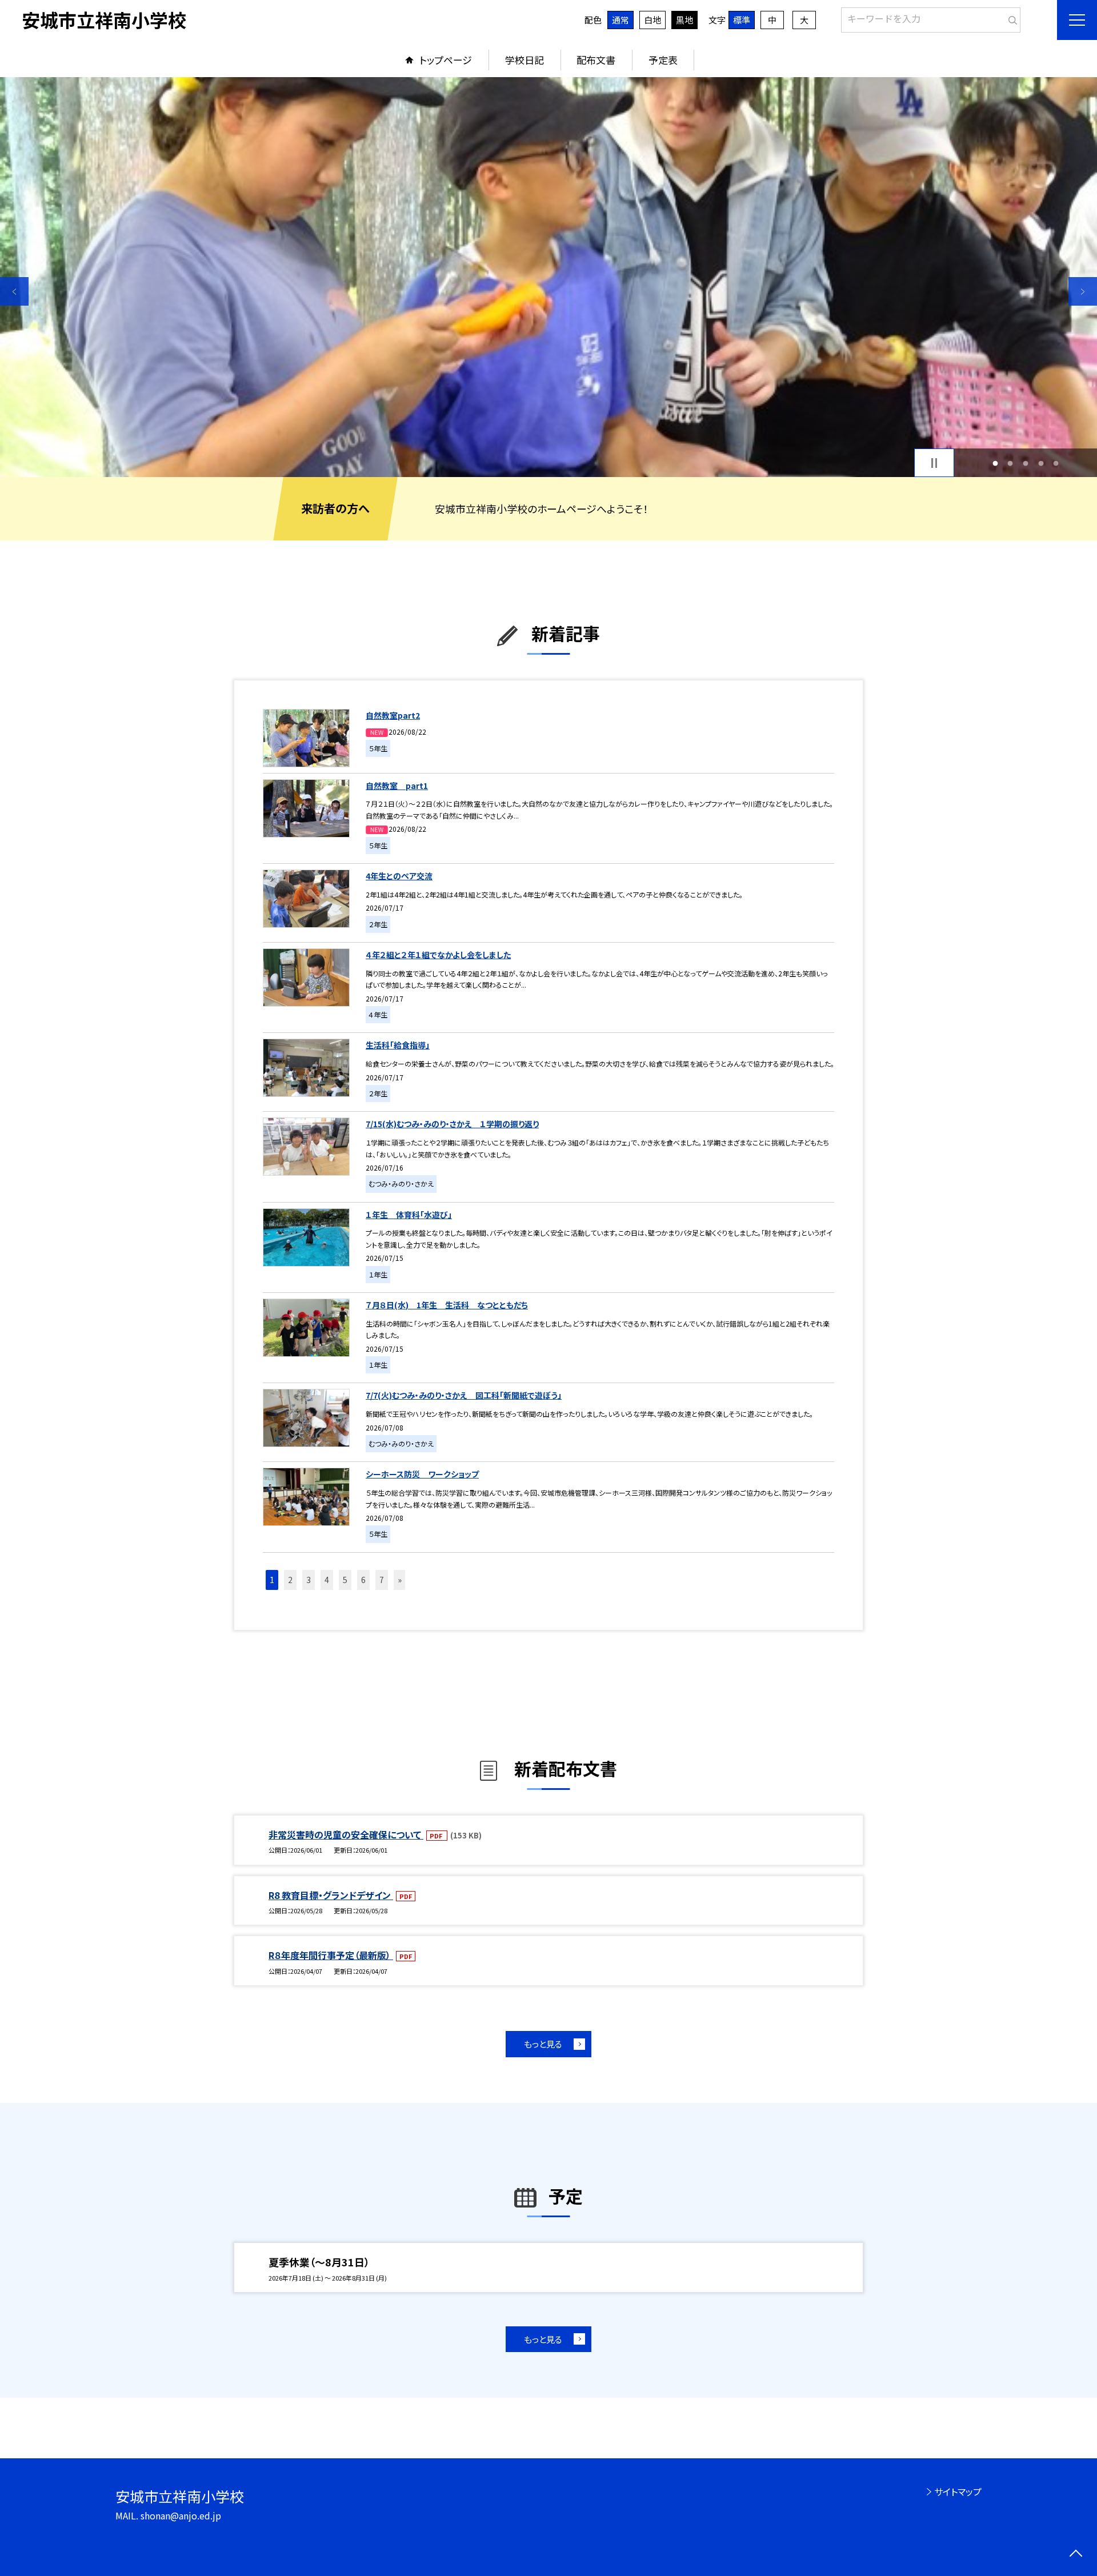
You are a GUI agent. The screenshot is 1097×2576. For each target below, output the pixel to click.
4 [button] (1041, 463)
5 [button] (1056, 463)
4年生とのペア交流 (399, 876)
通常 (620, 20)
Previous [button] (14, 291)
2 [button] (1010, 463)
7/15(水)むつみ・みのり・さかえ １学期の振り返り (452, 1124)
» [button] (400, 1580)
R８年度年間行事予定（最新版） (331, 1955)
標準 (742, 20)
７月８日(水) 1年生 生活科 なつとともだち (447, 1305)
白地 (652, 20)
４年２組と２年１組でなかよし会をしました (438, 955)
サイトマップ (958, 2491)
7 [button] (382, 1580)
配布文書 (596, 60)
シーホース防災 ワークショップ (422, 1474)
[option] (548, 277)
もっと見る (543, 2044)
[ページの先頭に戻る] (1076, 2555)
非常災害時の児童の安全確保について (346, 1834)
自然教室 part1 (397, 786)
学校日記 (525, 60)
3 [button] (1026, 463)
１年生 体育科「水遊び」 (409, 1215)
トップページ (446, 60)
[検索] (1010, 18)
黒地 (684, 20)
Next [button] (1083, 291)
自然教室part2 (393, 715)
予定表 (663, 60)
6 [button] (363, 1580)
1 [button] (995, 463)
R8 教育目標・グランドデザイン (331, 1895)
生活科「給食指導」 (398, 1045)
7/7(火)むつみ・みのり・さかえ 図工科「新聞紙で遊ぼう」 (464, 1395)
